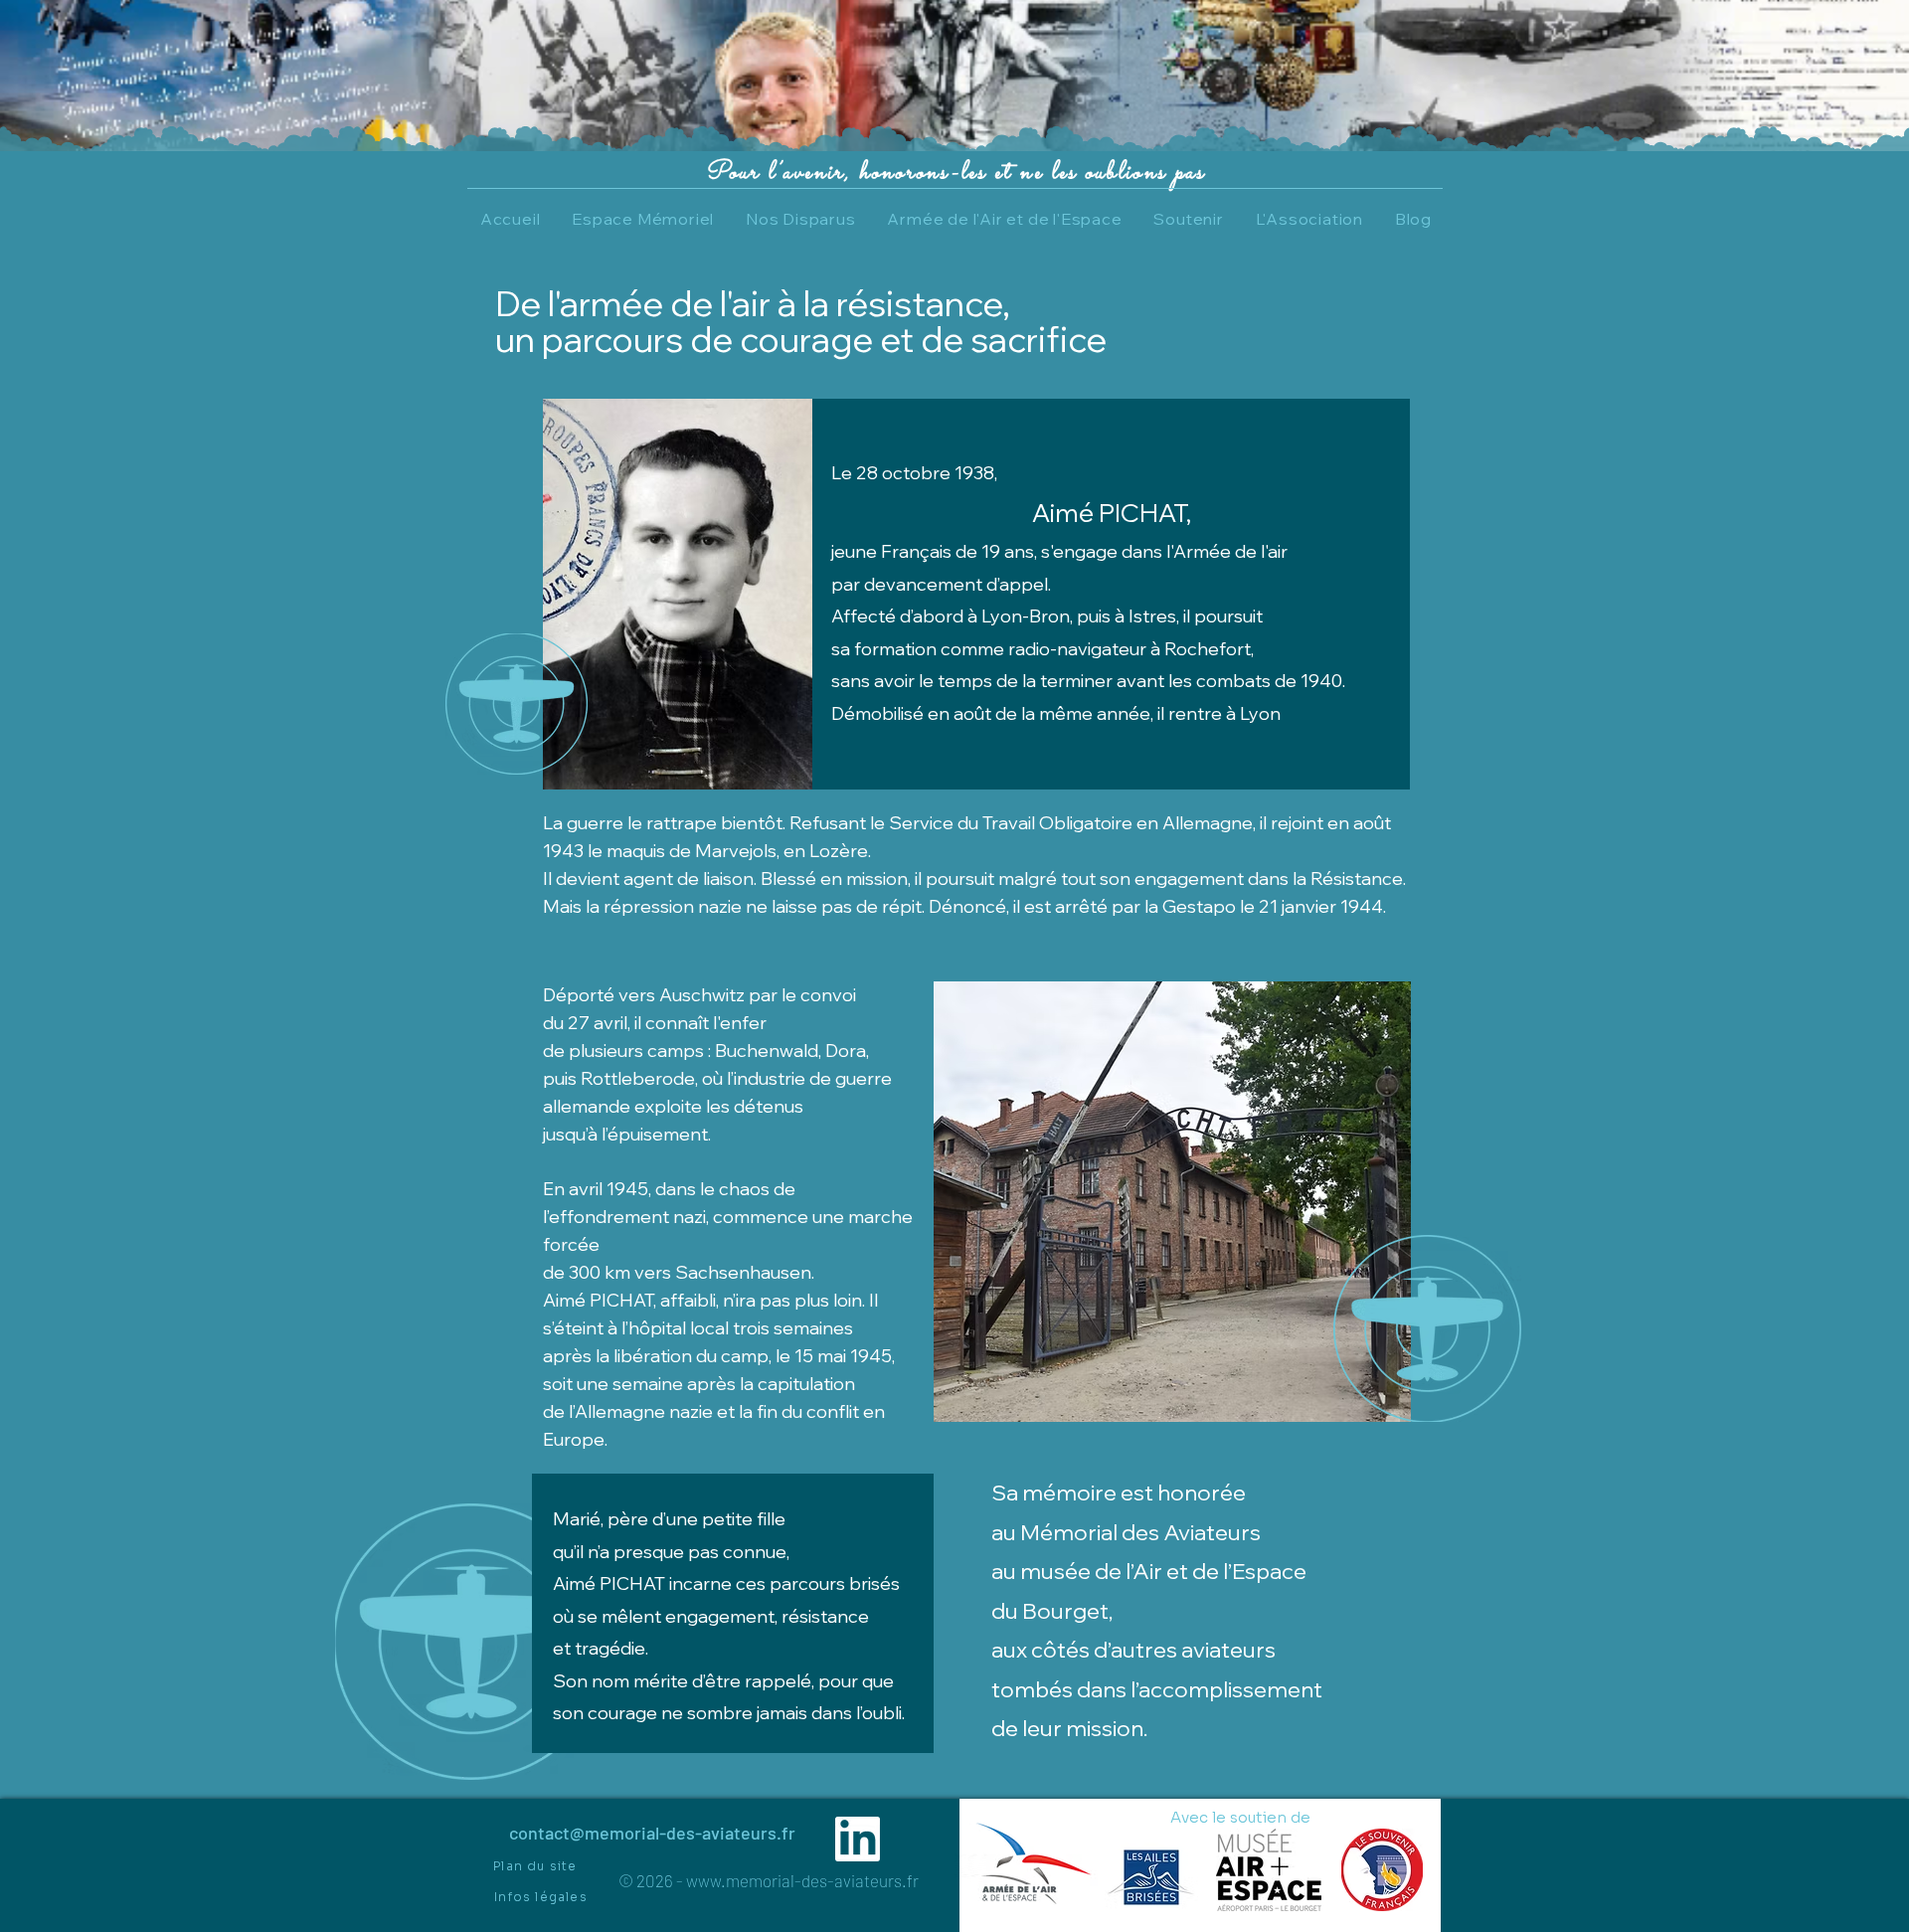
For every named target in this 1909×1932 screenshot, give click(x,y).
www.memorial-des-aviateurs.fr (802, 1880)
